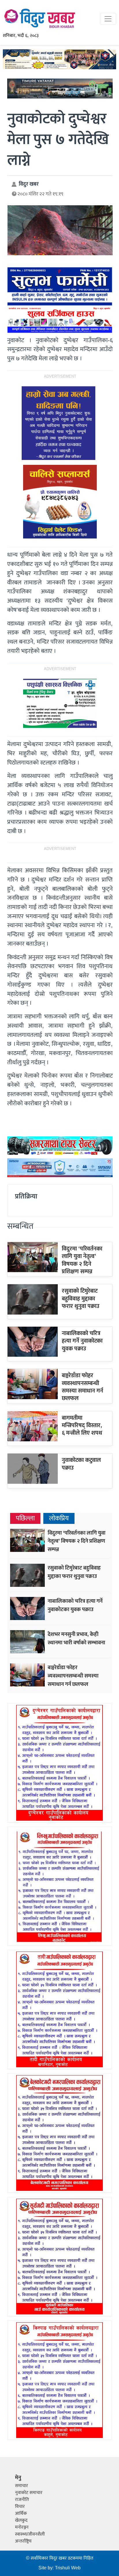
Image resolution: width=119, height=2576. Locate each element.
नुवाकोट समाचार (29, 2493)
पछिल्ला (25, 1519)
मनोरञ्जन (22, 2527)
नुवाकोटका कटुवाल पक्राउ (81, 1464)
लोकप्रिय (59, 1519)
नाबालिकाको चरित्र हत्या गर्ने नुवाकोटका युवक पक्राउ (82, 1341)
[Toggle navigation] (108, 19)
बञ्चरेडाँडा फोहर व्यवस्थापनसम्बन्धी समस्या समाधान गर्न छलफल (82, 1387)
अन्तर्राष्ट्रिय (23, 2541)
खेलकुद (21, 2520)
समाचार (22, 2486)
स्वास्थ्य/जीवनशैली (30, 2534)
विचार (20, 2507)
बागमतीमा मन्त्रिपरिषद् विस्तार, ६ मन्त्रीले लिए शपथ (82, 1426)
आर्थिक (21, 2513)
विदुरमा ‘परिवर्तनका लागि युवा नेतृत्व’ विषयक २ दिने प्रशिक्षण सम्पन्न (82, 1260)
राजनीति (22, 2500)
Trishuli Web (68, 2568)
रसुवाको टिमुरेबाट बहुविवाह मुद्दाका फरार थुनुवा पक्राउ (81, 1299)
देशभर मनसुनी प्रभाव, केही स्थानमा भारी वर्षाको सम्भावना (76, 1638)
